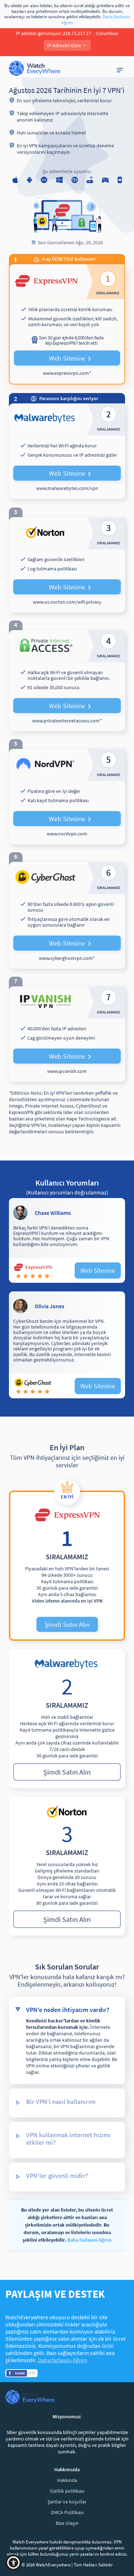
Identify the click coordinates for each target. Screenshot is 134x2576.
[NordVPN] (67, 797)
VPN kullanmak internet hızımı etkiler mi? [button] (68, 2139)
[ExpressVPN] (67, 324)
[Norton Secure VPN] (67, 565)
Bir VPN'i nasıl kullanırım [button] (61, 2102)
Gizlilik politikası (67, 2491)
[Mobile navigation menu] (121, 70)
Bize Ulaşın (67, 2523)
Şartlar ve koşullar (67, 2502)
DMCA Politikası (67, 2512)
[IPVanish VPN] (67, 1034)
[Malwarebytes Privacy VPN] (67, 451)
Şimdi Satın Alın (67, 1624)
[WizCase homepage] (35, 69)
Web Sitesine (67, 358)
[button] (13, 2563)
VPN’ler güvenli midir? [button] (57, 2176)
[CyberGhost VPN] (67, 915)
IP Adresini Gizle (67, 46)
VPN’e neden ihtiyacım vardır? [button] (68, 2010)
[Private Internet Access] (67, 681)
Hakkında (67, 2480)
